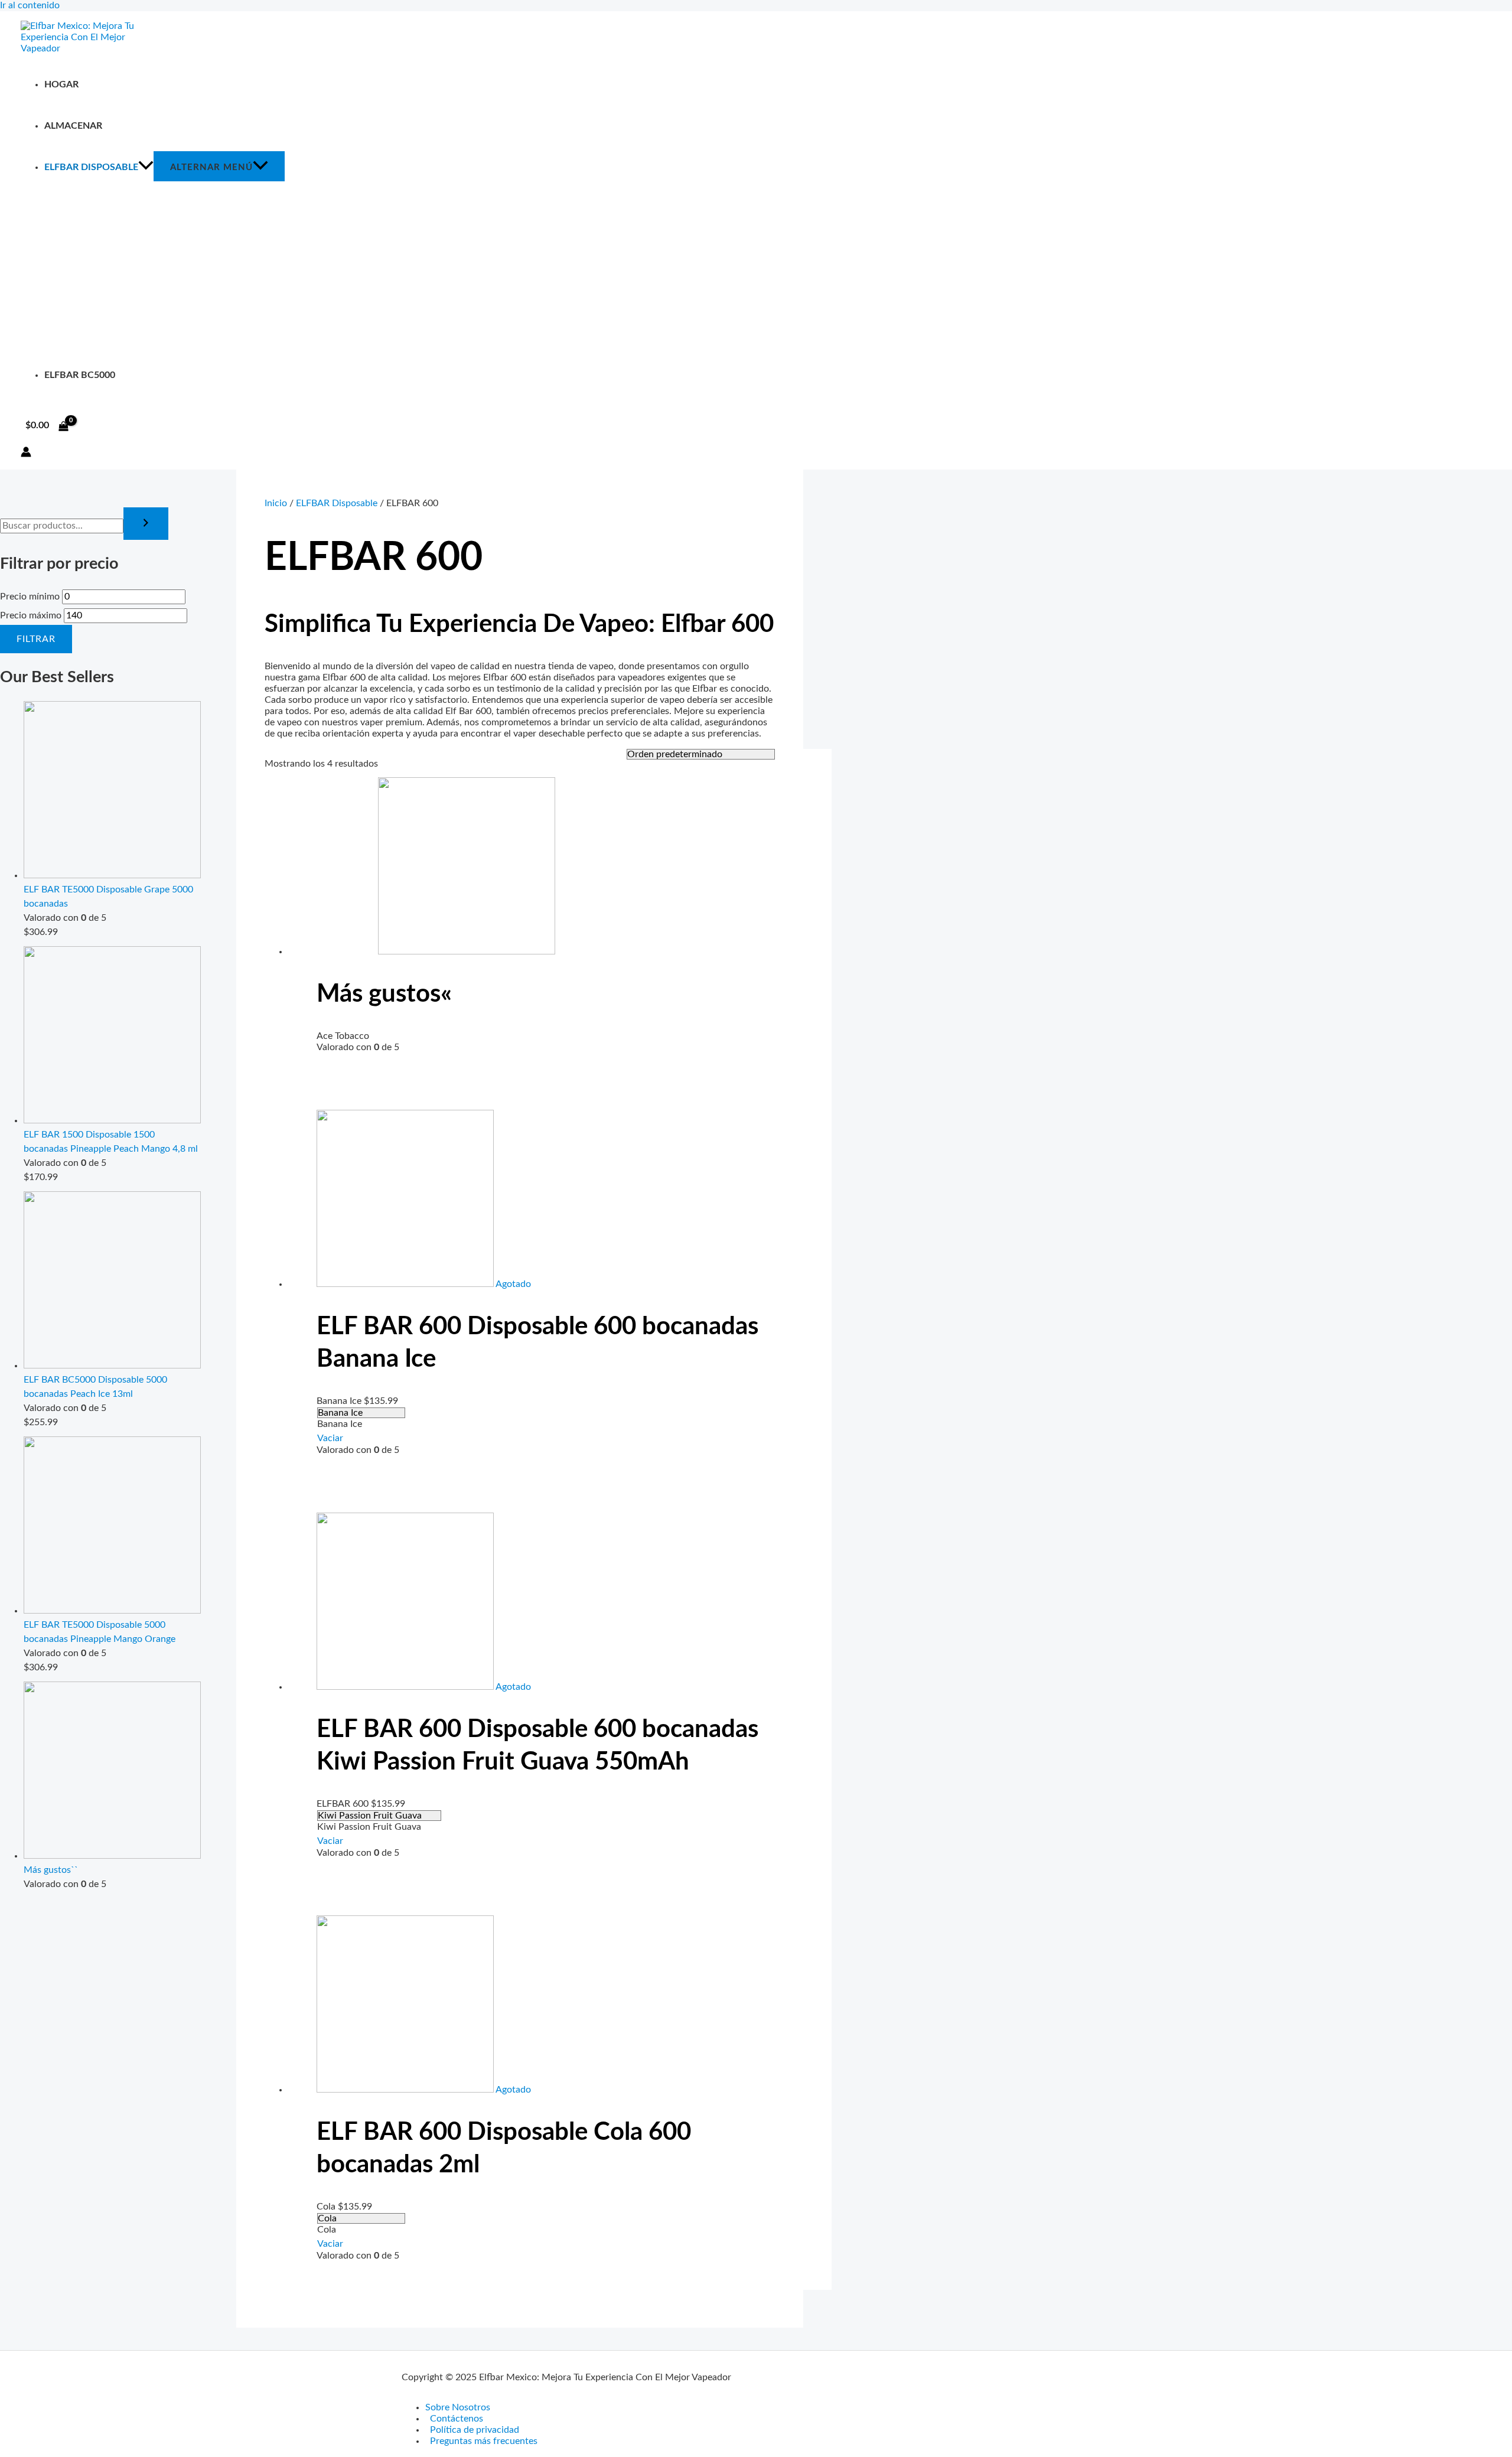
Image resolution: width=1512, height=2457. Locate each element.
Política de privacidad (475, 2430)
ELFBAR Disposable (91, 167)
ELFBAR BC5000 (80, 375)
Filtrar (36, 639)
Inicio (276, 503)
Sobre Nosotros (458, 2407)
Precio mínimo (30, 597)
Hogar (61, 84)
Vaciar (330, 1438)
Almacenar (73, 126)
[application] (146, 167)
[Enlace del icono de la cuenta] (26, 453)
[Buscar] (146, 524)
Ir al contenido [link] (30, 5)
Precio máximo (31, 615)
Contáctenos (457, 2419)
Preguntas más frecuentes (484, 2441)
